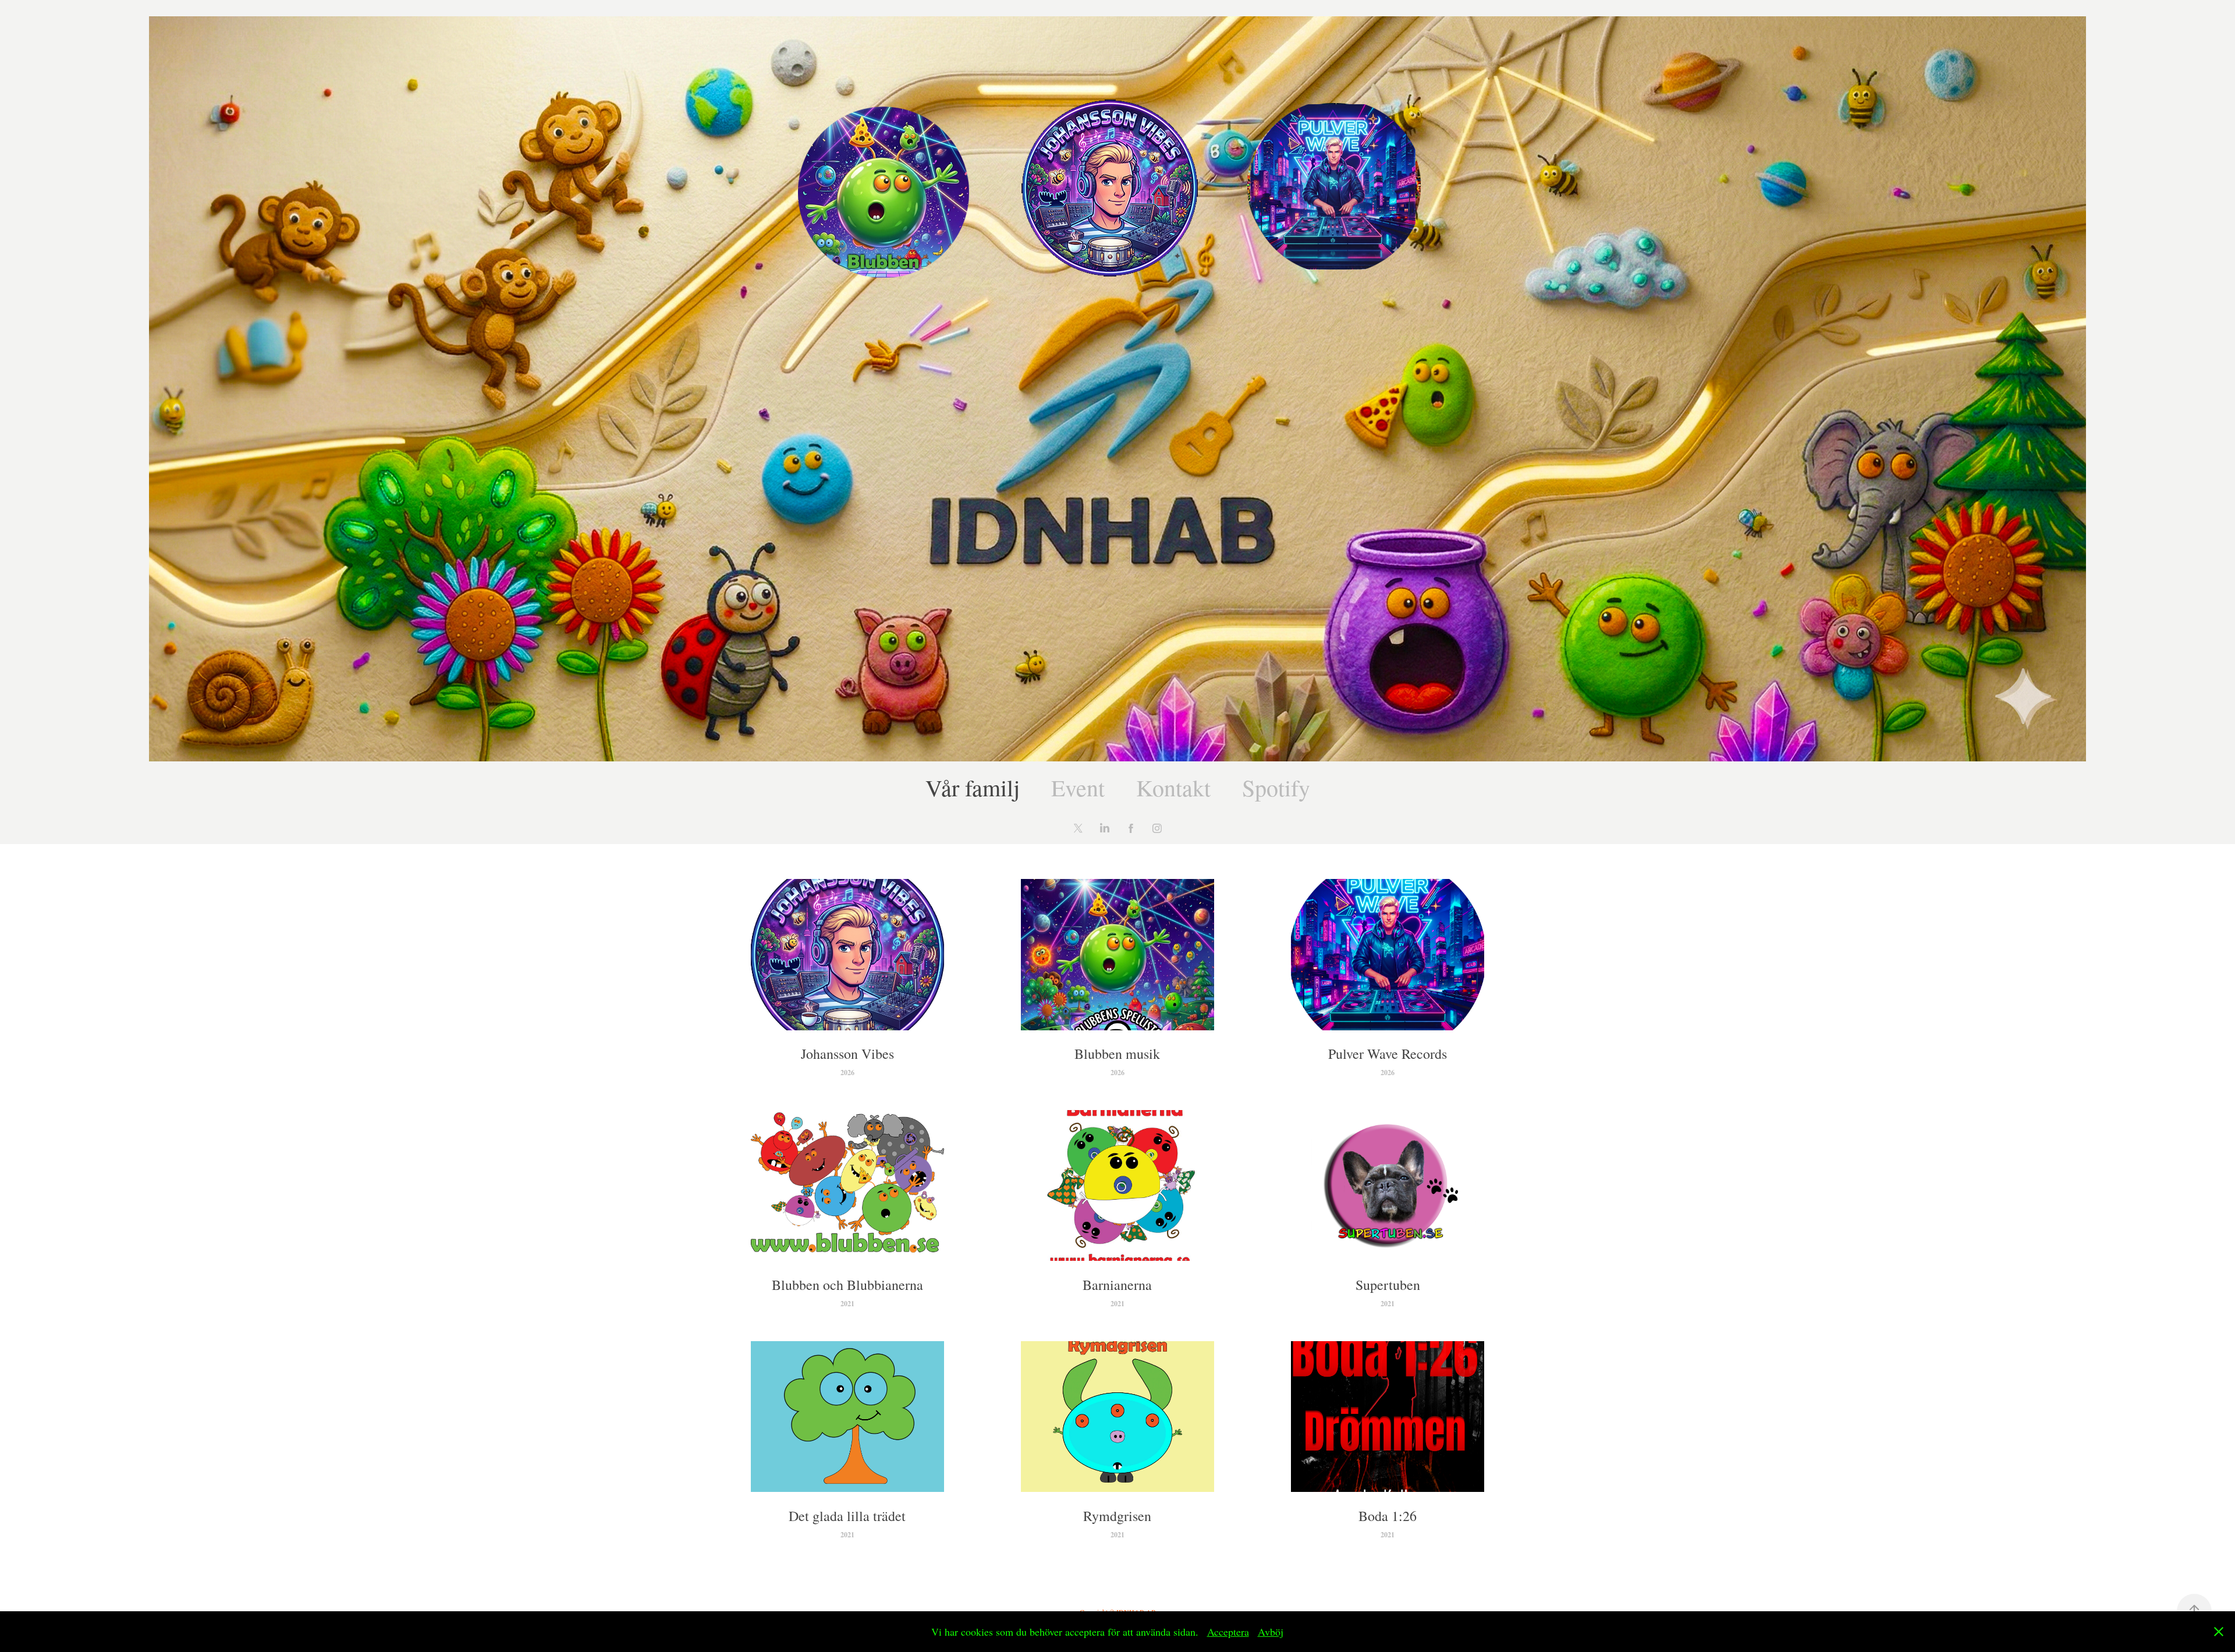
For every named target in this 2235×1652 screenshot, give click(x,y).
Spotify (1276, 787)
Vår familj (973, 787)
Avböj (1271, 1632)
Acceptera (1228, 1632)
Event (1078, 787)
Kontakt (1173, 787)
